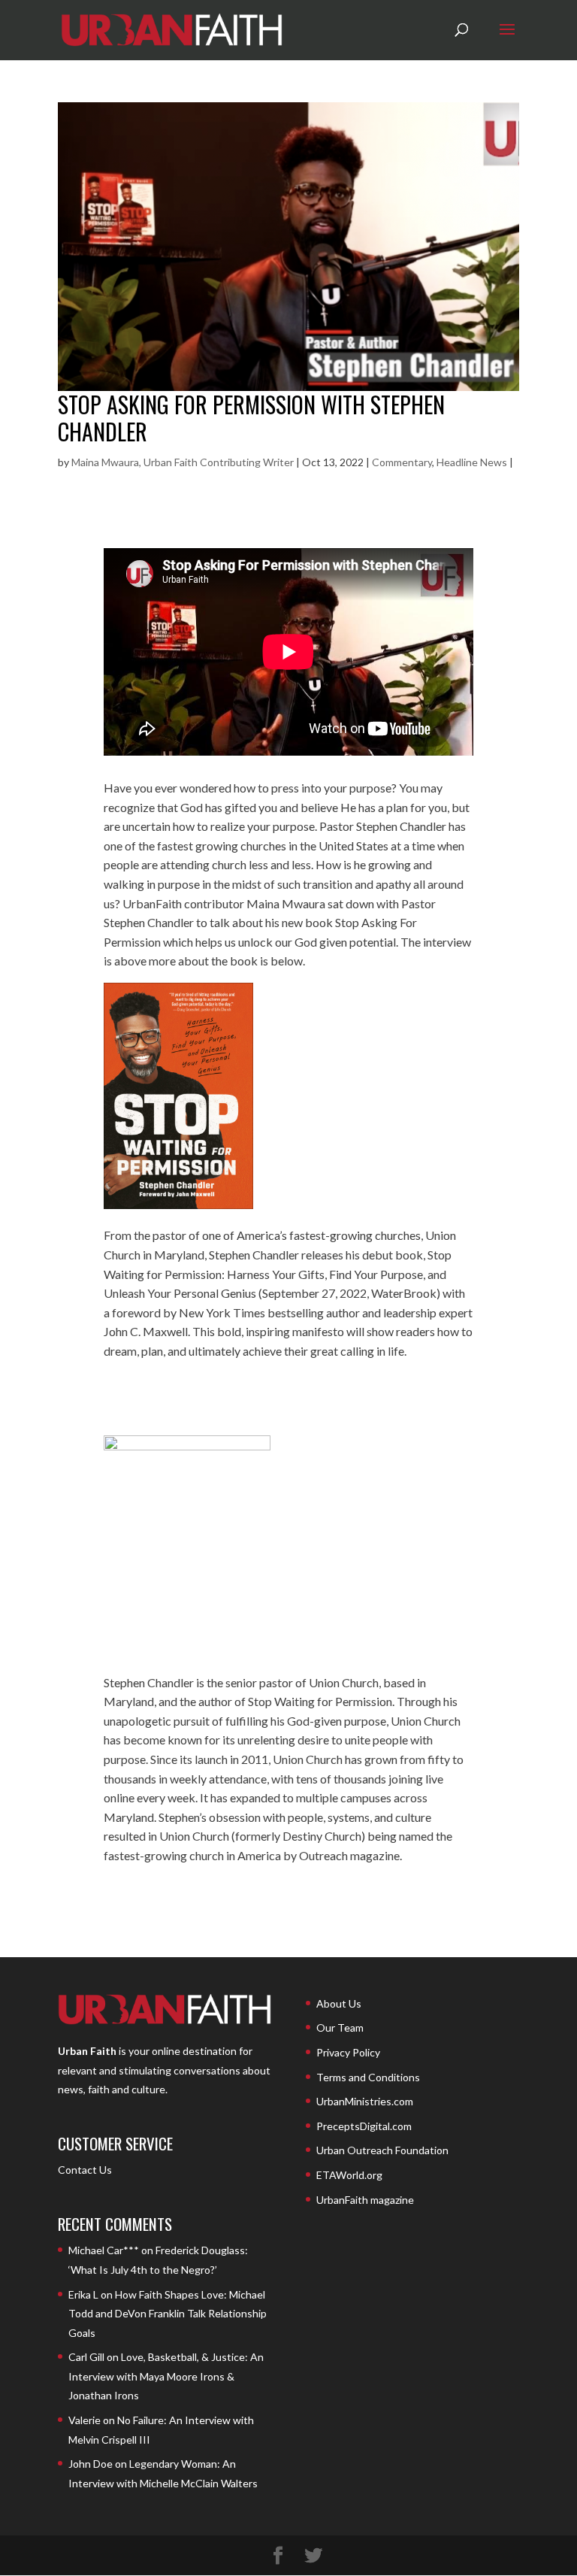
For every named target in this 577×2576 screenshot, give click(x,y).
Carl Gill (86, 2357)
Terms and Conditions (368, 2077)
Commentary (402, 462)
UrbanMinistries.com (365, 2101)
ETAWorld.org (349, 2175)
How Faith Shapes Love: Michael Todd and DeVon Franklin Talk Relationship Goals (168, 2314)
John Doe (91, 2464)
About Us (339, 2003)
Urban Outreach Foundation (382, 2150)
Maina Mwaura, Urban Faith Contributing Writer (183, 462)
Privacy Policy (348, 2052)
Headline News (472, 462)
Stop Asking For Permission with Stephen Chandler (251, 418)
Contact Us (85, 2170)
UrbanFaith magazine (365, 2200)
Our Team (340, 2027)
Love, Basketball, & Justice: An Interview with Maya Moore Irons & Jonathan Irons (166, 2376)
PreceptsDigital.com (364, 2126)
